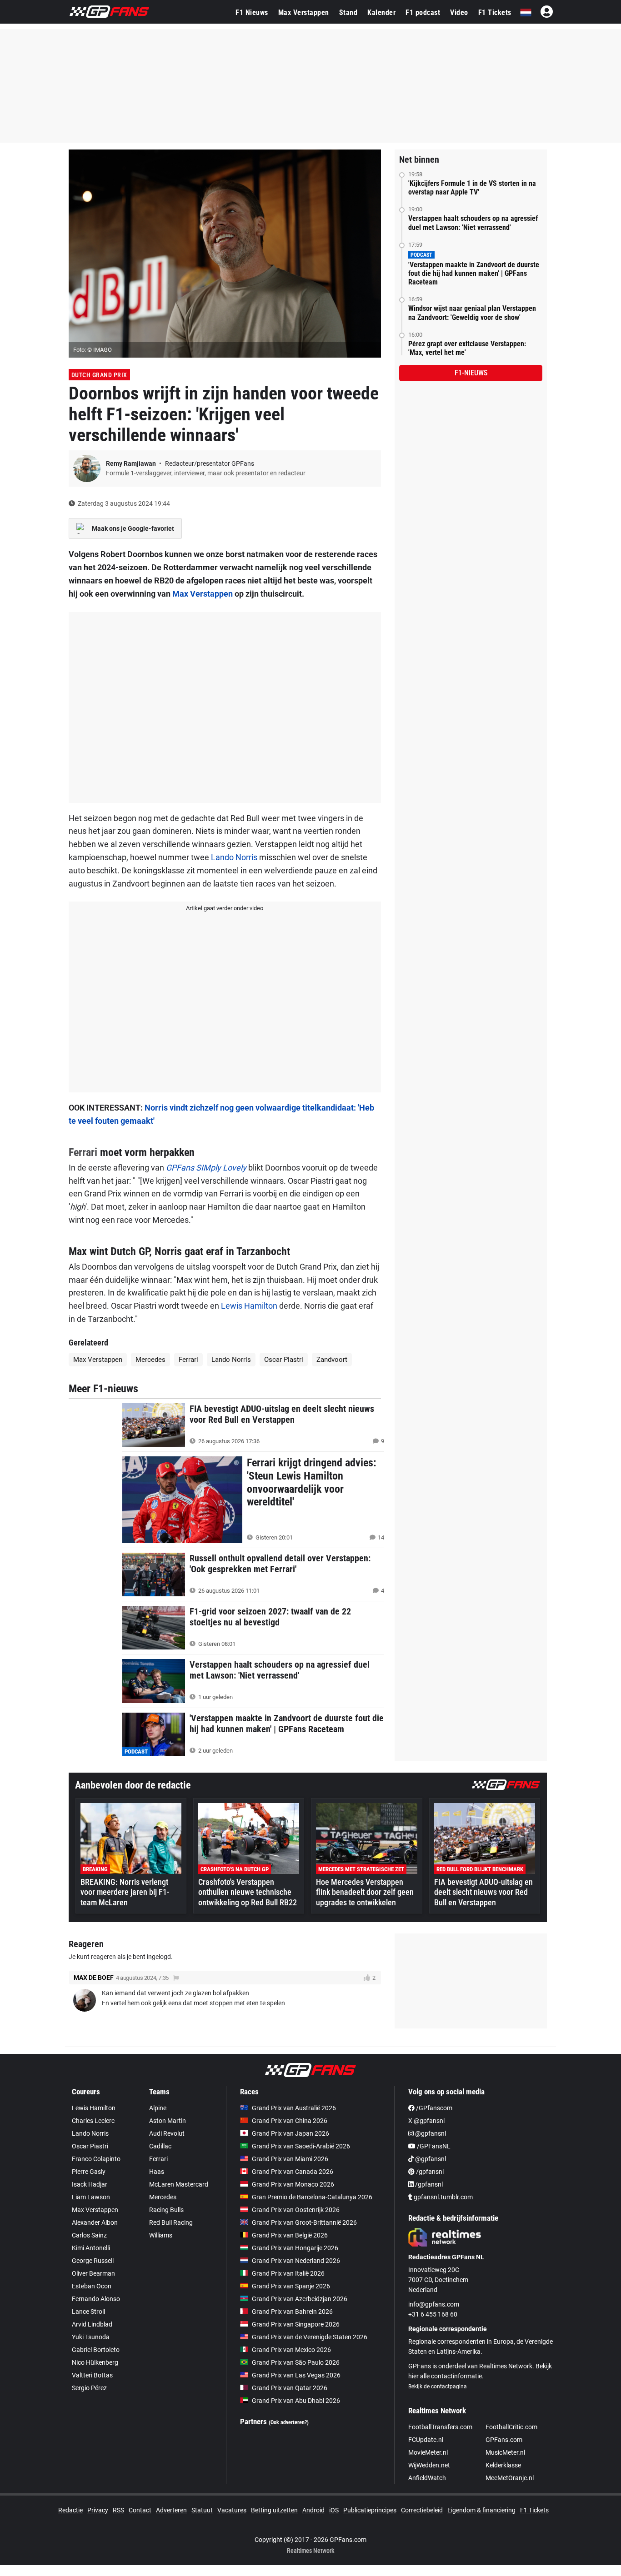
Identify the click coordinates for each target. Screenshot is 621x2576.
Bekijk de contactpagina (438, 2387)
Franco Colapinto (96, 2159)
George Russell (93, 2261)
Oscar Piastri (284, 1360)
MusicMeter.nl (505, 2452)
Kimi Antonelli (91, 2248)
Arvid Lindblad (92, 2324)
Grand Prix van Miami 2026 (290, 2159)
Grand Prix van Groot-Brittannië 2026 (304, 2222)
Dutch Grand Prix (99, 375)
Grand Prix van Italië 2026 (288, 2273)
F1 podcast (423, 12)
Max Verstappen (304, 12)
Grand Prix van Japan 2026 (290, 2133)
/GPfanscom (433, 2108)
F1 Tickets (495, 12)
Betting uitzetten (274, 2510)
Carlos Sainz (89, 2235)
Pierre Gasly (89, 2172)
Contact (140, 2510)
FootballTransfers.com (440, 2427)
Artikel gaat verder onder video (225, 908)
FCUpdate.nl (426, 2440)
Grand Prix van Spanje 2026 (291, 2286)
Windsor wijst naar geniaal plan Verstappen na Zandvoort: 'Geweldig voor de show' (472, 313)
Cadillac (160, 2146)
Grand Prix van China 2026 (290, 2121)
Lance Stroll (88, 2312)
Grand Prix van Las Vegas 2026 (296, 2375)
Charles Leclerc (93, 2121)
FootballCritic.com (511, 2427)
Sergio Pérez (89, 2388)
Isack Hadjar (90, 2184)
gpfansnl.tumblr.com (443, 2197)
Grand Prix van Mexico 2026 (291, 2350)
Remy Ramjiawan (132, 463)
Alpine (158, 2108)
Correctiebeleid (422, 2510)
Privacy (98, 2510)
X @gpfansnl (426, 2121)
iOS (334, 2510)
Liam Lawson (91, 2197)
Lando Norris (234, 857)
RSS (118, 2510)
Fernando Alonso (96, 2299)
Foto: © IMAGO (93, 350)
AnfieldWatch (427, 2478)
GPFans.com (504, 2440)
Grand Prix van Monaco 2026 (293, 2184)
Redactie (70, 2510)
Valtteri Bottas (92, 2375)
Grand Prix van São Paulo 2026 (296, 2362)
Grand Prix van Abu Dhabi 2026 (296, 2401)
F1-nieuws (471, 373)
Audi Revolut (167, 2133)
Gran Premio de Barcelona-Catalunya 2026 (312, 2197)
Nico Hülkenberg (95, 2362)
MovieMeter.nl (428, 2452)
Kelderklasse (503, 2465)
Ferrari (83, 1152)
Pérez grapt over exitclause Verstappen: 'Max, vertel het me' (467, 348)
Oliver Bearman (93, 2273)
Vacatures (232, 2510)
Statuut (202, 2510)
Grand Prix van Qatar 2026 (290, 2388)
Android (313, 2510)
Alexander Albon (95, 2222)
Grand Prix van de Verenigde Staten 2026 (310, 2337)
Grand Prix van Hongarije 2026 (295, 2248)
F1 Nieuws (252, 12)
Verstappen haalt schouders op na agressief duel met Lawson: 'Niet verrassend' (473, 223)
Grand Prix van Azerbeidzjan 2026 (300, 2299)
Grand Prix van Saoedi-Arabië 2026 (301, 2146)
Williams (161, 2235)
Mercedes (150, 1360)
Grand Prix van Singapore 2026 (296, 2324)
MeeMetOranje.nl (510, 2478)
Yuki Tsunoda (91, 2337)
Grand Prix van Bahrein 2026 (292, 2312)
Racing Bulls (166, 2210)
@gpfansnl (430, 2133)
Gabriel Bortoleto (96, 2350)
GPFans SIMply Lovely (206, 1168)
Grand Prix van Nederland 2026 (296, 2261)
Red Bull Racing (171, 2222)
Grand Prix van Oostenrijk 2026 (296, 2210)
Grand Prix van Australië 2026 (294, 2108)
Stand (348, 12)
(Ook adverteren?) (289, 2422)
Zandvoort (332, 1360)
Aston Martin (168, 2121)
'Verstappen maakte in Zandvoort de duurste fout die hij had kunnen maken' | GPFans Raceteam (474, 273)
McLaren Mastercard (179, 2184)
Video (459, 12)
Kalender (381, 12)
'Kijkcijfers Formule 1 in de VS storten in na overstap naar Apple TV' (472, 188)
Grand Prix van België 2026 (290, 2235)
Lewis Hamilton (249, 1306)
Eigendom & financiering (481, 2510)
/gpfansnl (429, 2172)
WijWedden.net (429, 2465)
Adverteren (171, 2510)
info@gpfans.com (434, 2304)
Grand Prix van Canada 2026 (293, 2172)
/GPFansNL (433, 2146)
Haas (157, 2172)
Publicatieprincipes (370, 2510)
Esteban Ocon (92, 2286)
